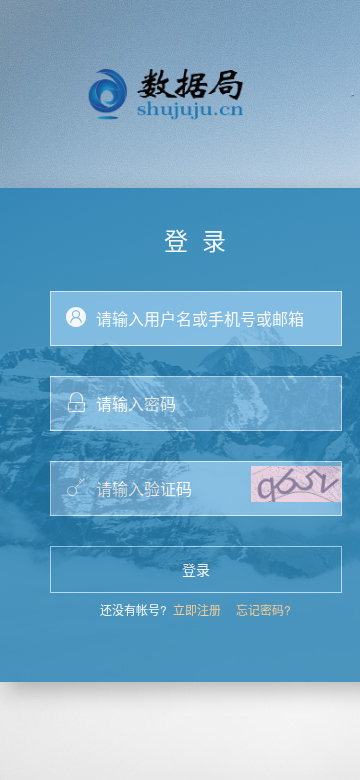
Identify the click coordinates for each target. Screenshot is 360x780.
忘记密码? (263, 609)
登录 (196, 569)
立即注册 (197, 609)
